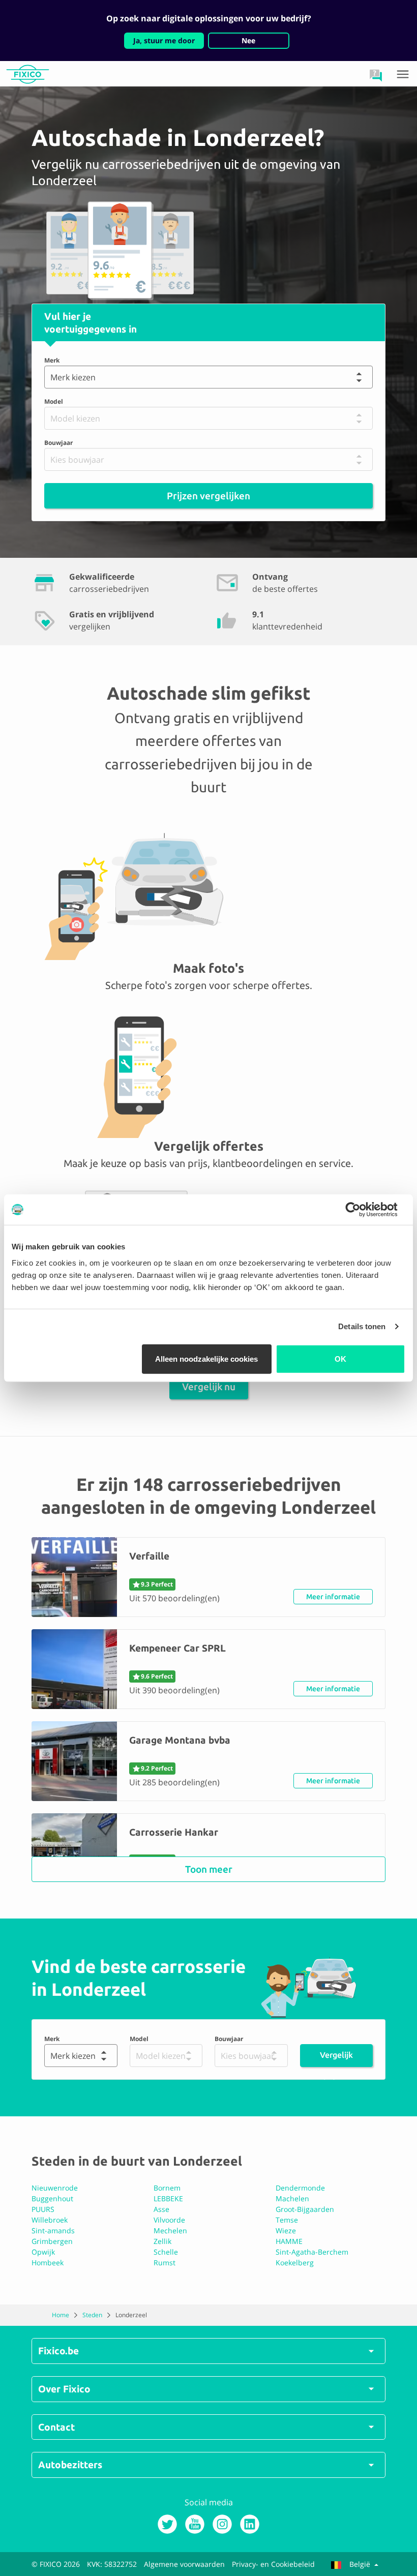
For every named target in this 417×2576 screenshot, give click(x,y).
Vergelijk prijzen (336, 2059)
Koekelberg (295, 2263)
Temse (287, 2220)
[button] (376, 75)
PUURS (43, 2209)
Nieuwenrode (55, 2188)
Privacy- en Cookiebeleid (273, 2564)
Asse (161, 2209)
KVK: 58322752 (112, 2564)
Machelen (292, 2198)
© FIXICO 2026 (56, 2564)
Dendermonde (300, 2188)
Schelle (166, 2252)
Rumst (165, 2263)
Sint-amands (53, 2230)
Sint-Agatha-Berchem (312, 2252)
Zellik (162, 2241)
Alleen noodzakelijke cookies (206, 1358)
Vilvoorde (169, 2220)
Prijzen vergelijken (208, 496)
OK (340, 1358)
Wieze (286, 2230)
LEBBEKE (168, 2198)
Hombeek (48, 2263)
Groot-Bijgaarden (305, 2209)
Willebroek (50, 2220)
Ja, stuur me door (164, 40)
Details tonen (362, 1326)
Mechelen (170, 2230)
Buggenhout (52, 2198)
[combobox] (53, 377)
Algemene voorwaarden (184, 2564)
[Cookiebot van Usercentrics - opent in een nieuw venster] (361, 1210)
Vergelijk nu (209, 1387)
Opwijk (43, 2252)
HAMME (289, 2241)
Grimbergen (52, 2241)
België (360, 2564)
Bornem (167, 2188)
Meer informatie (333, 1597)
